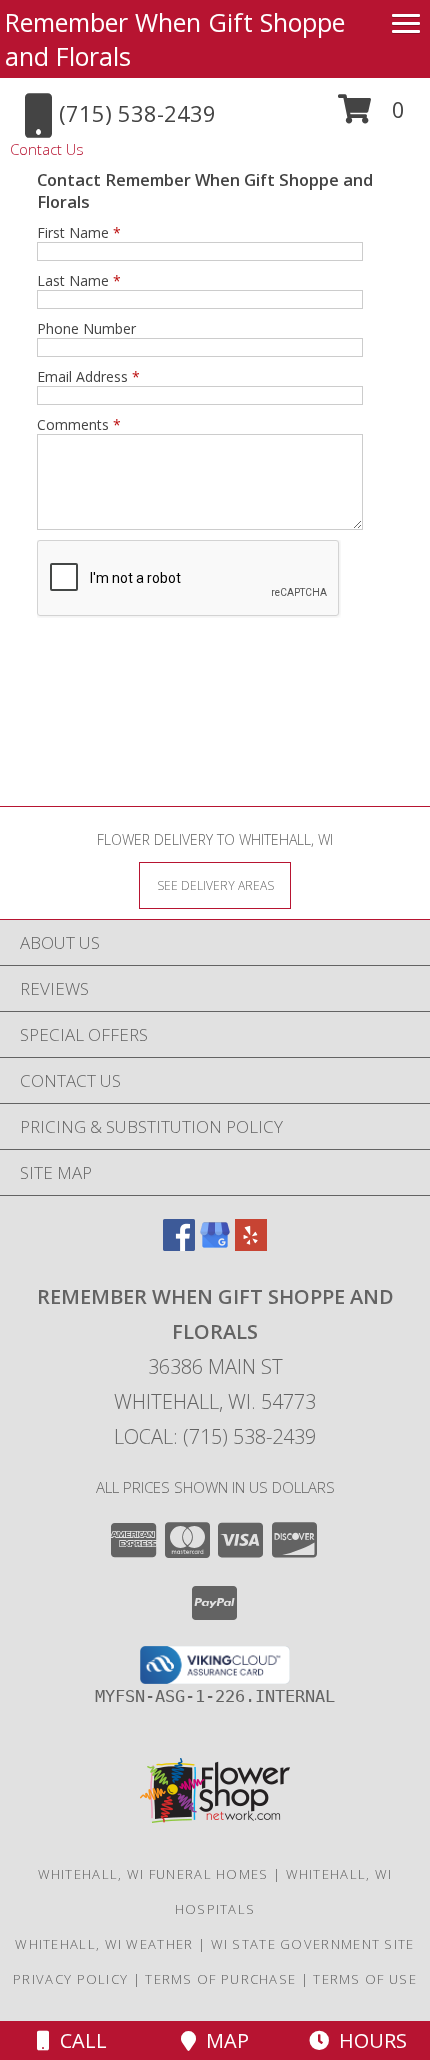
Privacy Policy (70, 1979)
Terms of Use (365, 1979)
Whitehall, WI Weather (104, 1944)
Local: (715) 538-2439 (215, 1436)
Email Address (88, 376)
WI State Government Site (313, 1944)
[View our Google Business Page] (215, 1244)
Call (78, 2040)
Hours (368, 2040)
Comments (79, 424)
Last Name (79, 280)
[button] (371, 116)
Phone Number (86, 328)
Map (222, 2040)
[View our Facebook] (179, 1244)
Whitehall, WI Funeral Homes (153, 1874)
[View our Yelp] (251, 1244)
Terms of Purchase (220, 1979)
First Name (79, 232)
